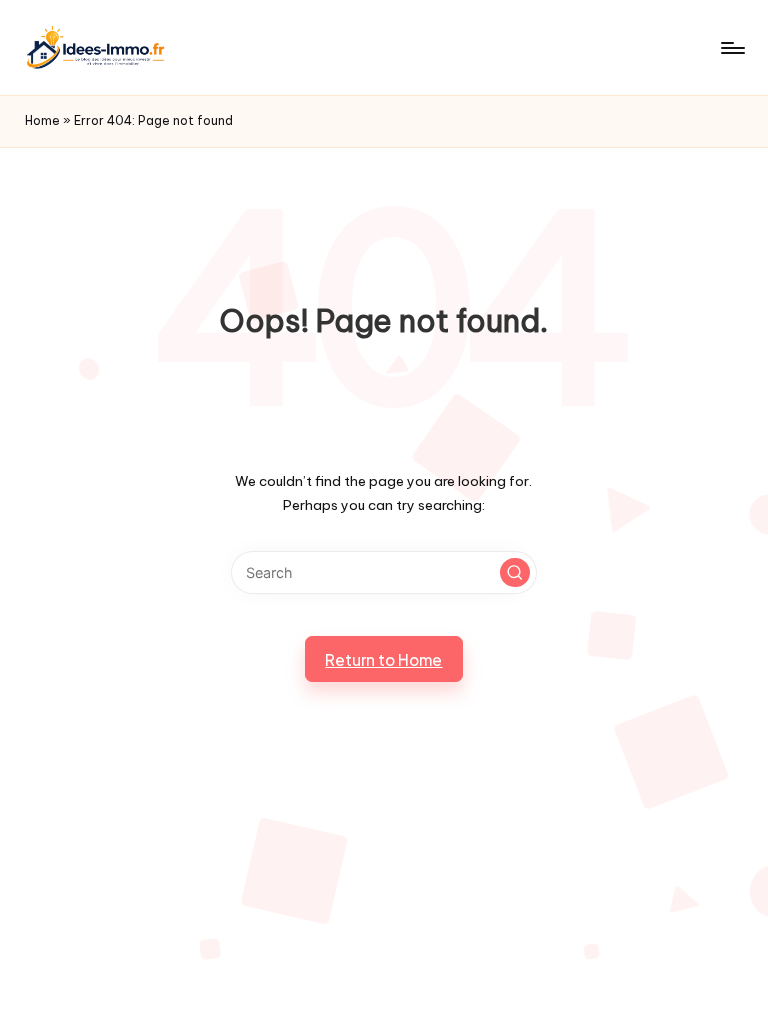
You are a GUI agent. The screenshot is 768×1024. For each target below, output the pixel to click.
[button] (515, 573)
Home (42, 120)
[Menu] (731, 48)
